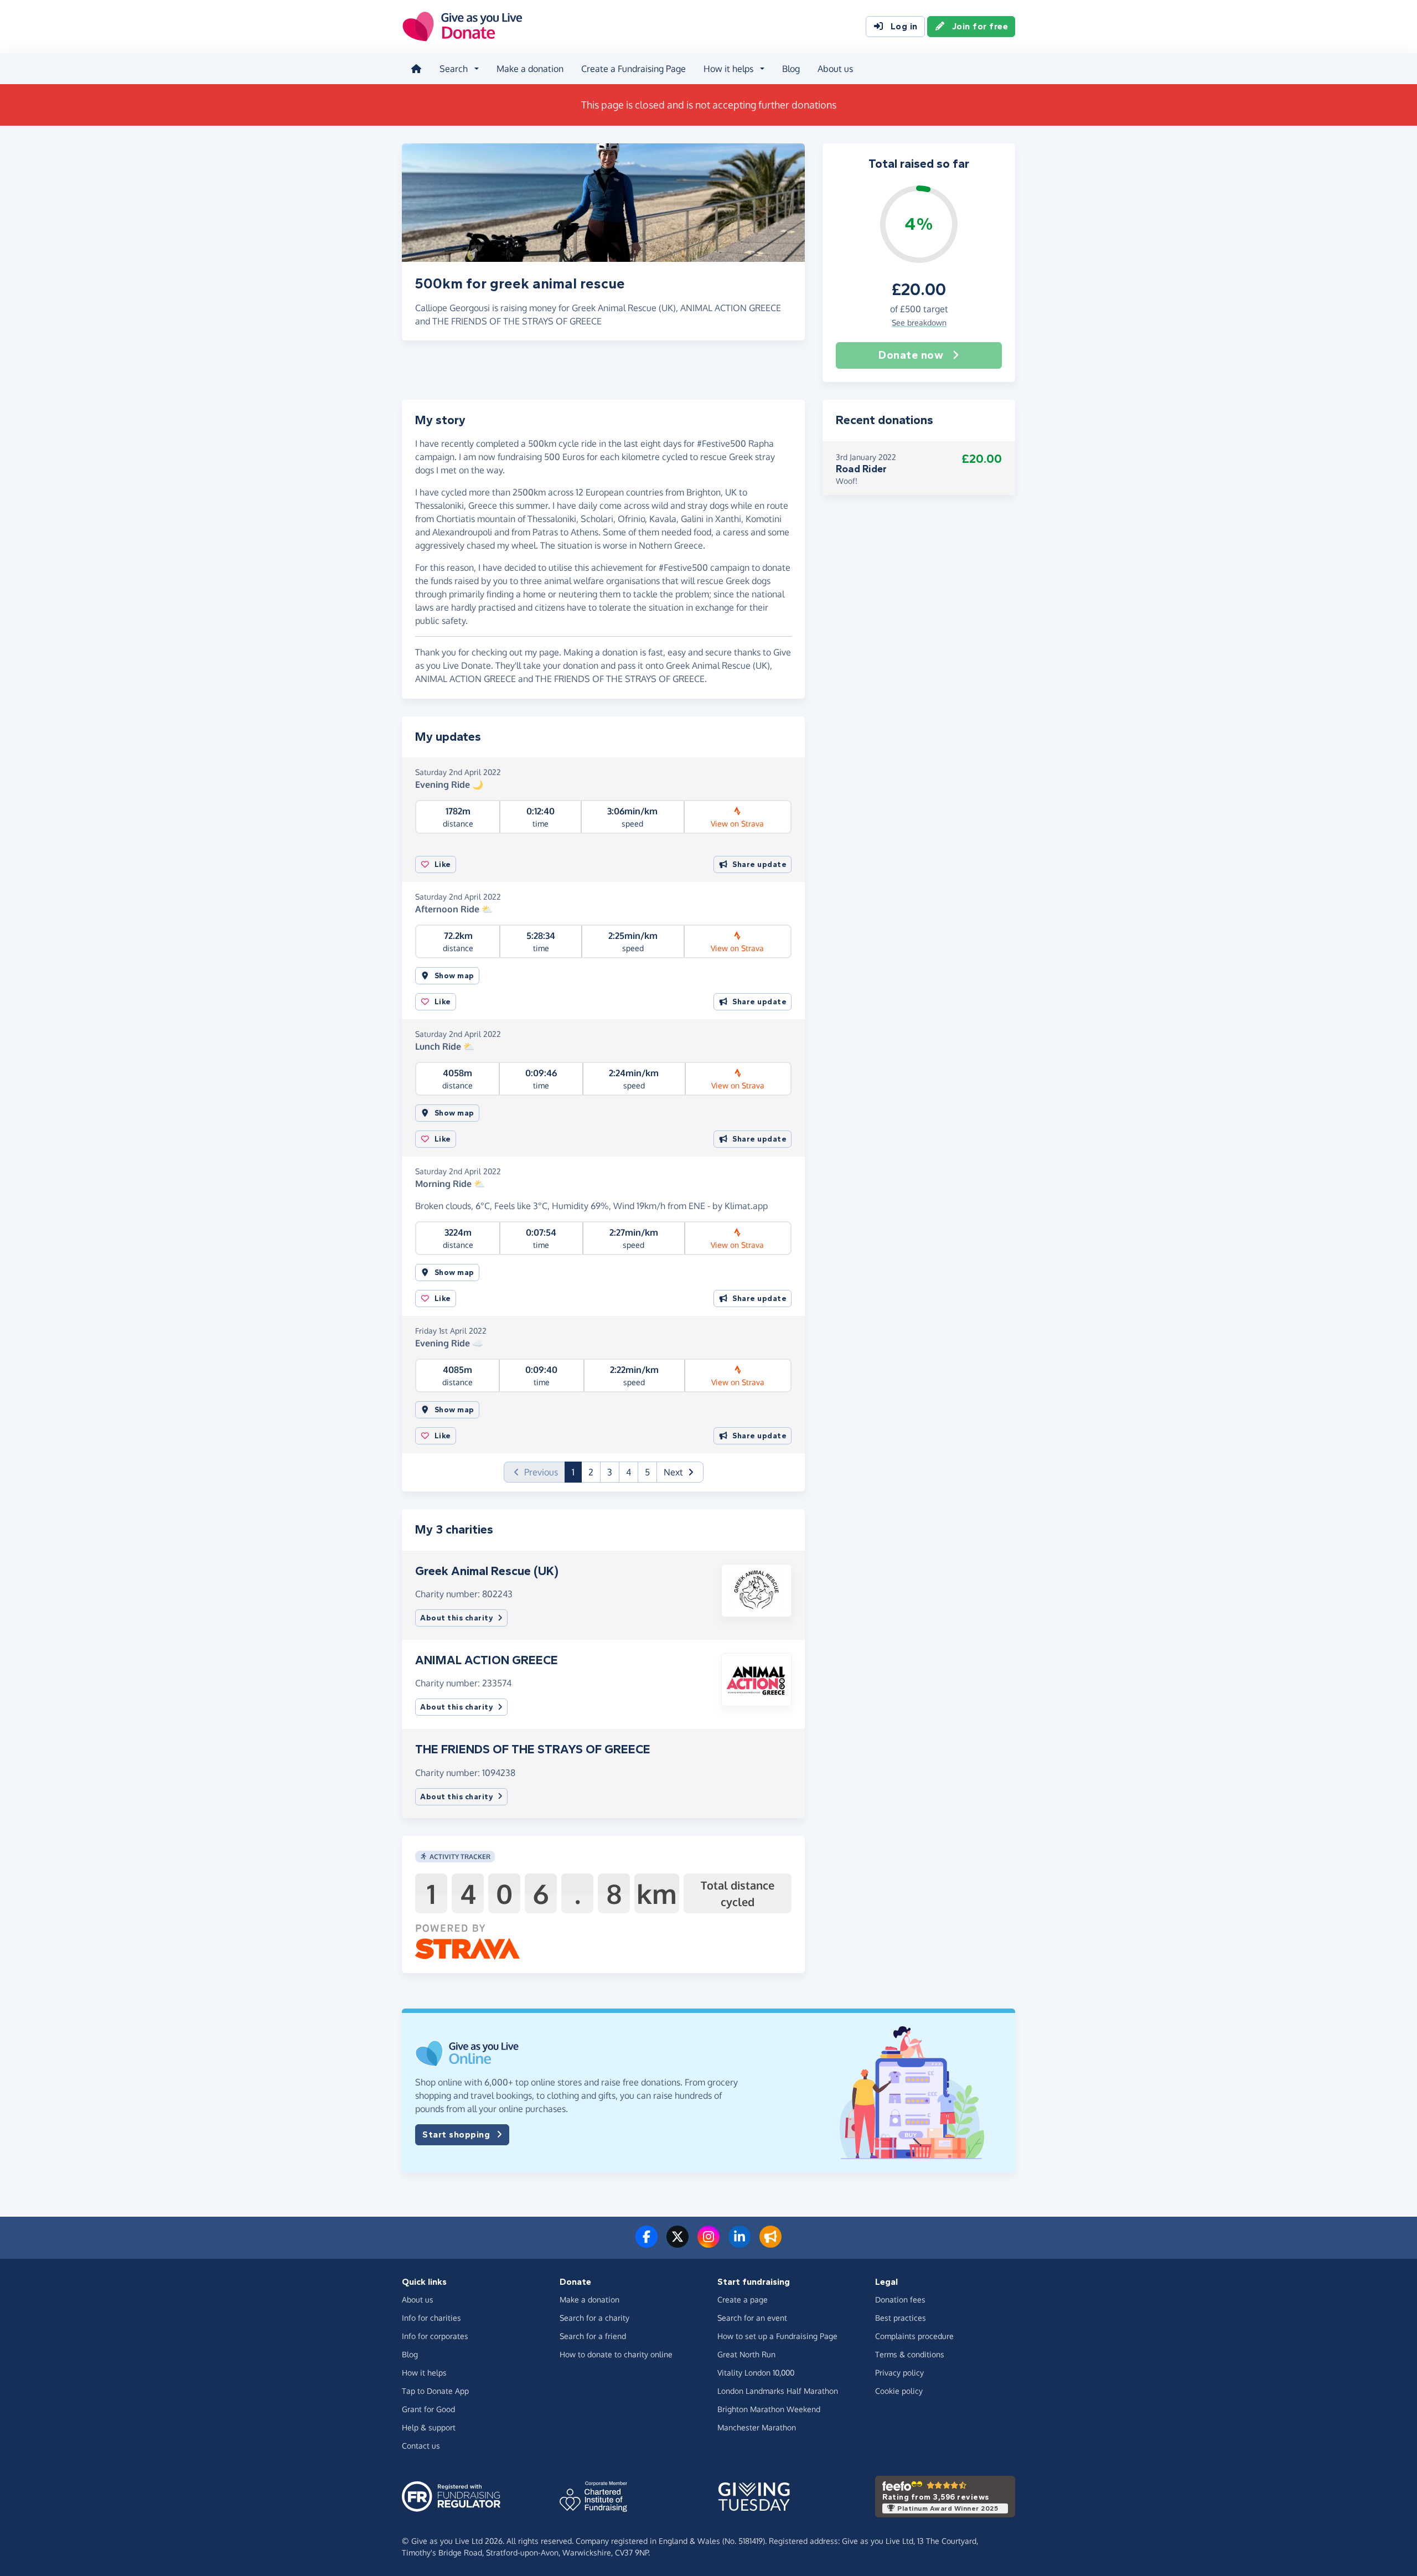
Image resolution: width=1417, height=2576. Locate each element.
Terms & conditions (910, 2354)
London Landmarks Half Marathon (778, 2391)
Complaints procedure (914, 2336)
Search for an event (752, 2318)
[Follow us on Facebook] (647, 2243)
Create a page (743, 2299)
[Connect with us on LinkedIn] (739, 2243)
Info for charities (431, 2318)
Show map (454, 976)
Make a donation (530, 69)
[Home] (416, 69)
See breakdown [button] (919, 322)
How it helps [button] (728, 69)
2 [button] (591, 1472)
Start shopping (456, 2134)
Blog (791, 69)
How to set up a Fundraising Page (777, 2336)
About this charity (457, 1618)
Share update (759, 864)
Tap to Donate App (435, 2391)
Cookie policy (899, 2391)
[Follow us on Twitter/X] (678, 2243)
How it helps (424, 2373)
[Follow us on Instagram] (708, 2243)
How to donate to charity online (616, 2354)
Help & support (429, 2427)
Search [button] (454, 69)
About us (835, 69)
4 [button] (629, 1472)
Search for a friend (593, 2336)
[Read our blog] (770, 2243)
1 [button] (577, 1472)
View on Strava (737, 824)
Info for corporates (435, 2336)
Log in (904, 26)
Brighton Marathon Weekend (769, 2409)
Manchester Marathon (757, 2427)
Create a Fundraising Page (633, 69)
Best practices (901, 2318)
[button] (680, 1472)
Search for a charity (594, 2318)
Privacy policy (899, 2373)
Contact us (421, 2446)
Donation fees (900, 2299)
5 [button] (647, 1472)
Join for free (980, 26)
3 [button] (610, 1472)
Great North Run (746, 2354)
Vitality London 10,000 (756, 2373)
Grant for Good (428, 2409)
